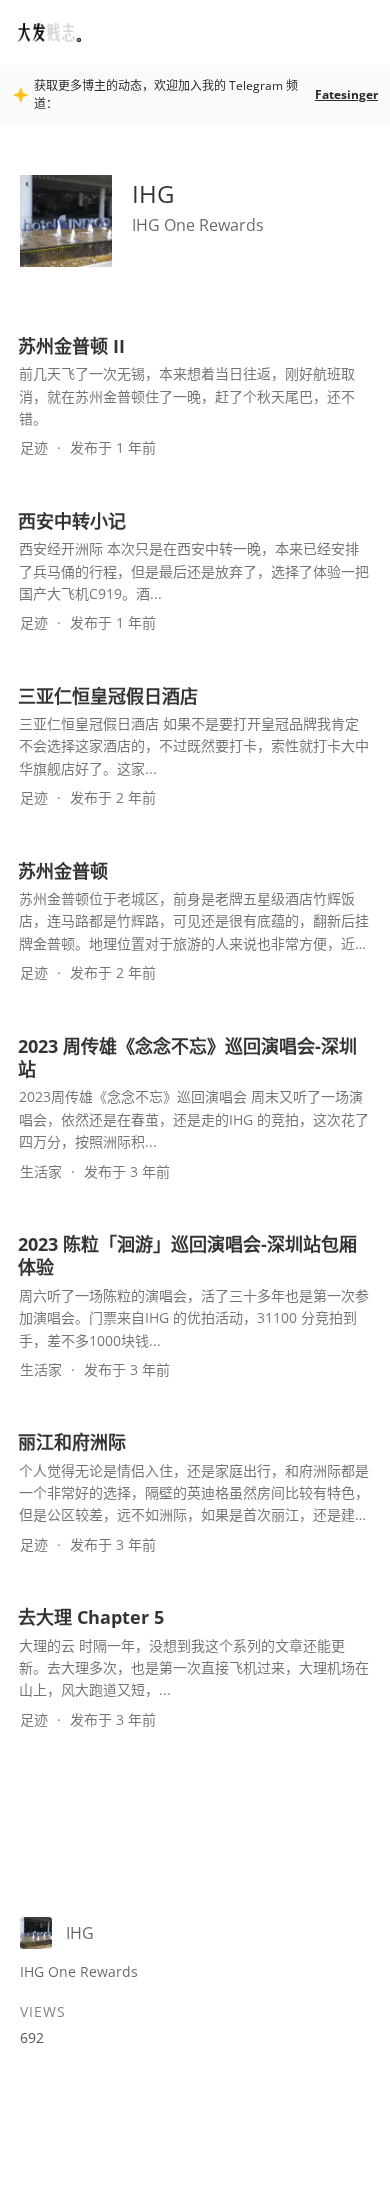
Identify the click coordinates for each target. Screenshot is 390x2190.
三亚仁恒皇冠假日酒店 (108, 696)
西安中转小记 (72, 521)
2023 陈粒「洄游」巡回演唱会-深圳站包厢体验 (187, 1255)
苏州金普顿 (63, 871)
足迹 (34, 447)
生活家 (41, 1171)
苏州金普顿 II (71, 346)
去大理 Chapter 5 (91, 1617)
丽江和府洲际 (72, 1442)
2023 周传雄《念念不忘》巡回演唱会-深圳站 (187, 1057)
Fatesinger (346, 94)
